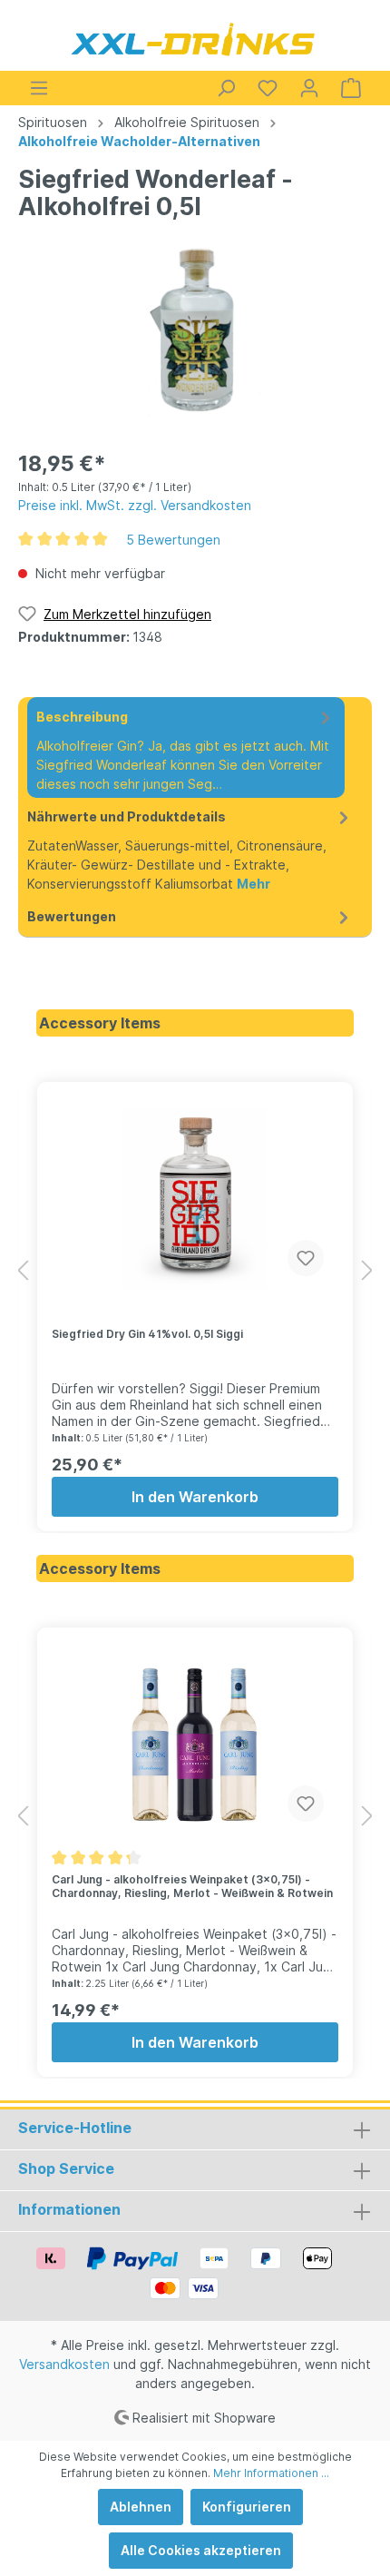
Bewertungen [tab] (72, 916)
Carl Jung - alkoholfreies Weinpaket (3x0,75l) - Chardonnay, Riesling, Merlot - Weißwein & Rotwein (192, 1886)
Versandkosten (64, 2364)
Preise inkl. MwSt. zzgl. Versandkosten (135, 505)
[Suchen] (226, 88)
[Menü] (39, 88)
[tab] (186, 747)
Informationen (69, 2209)
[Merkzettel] (268, 88)
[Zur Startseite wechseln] (195, 39)
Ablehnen (141, 2507)
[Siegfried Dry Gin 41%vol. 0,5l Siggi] (195, 1200)
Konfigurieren (247, 2507)
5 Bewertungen (173, 540)
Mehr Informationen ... (271, 2473)
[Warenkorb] (351, 88)
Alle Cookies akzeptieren (201, 2550)
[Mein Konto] (309, 88)
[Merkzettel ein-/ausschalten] (306, 1258)
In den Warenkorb (195, 1497)
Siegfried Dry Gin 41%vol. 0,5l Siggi (147, 1334)
